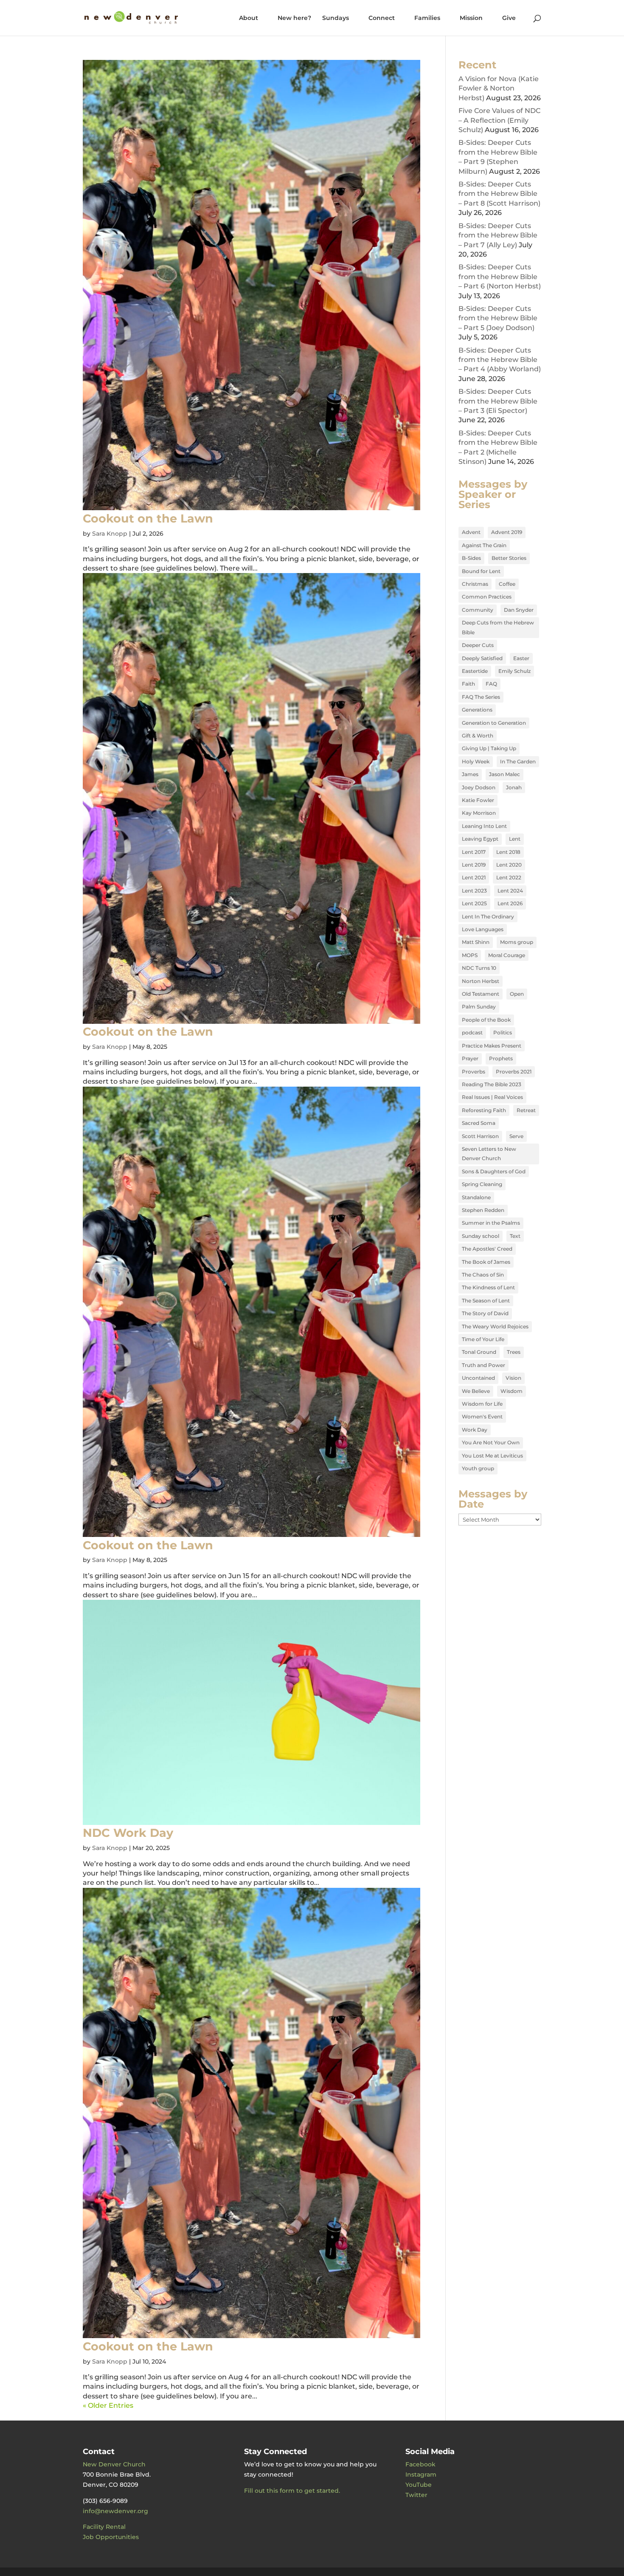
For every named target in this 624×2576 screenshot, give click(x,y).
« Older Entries (108, 2405)
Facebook (420, 2464)
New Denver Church (114, 2464)
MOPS (470, 955)
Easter (521, 658)
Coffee (507, 584)
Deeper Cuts (478, 645)
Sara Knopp (110, 534)
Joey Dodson (479, 787)
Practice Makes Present (492, 1046)
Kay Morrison (479, 813)
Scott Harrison (480, 1136)
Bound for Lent (481, 571)
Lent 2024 (510, 891)
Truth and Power (483, 1365)
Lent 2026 (510, 903)
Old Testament (481, 994)
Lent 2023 (474, 891)
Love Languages (483, 929)
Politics (503, 1032)
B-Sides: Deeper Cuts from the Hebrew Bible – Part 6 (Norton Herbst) (500, 277)
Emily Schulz (514, 671)
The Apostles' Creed (487, 1249)
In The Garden (518, 761)
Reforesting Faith (484, 1110)
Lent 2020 (509, 865)
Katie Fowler (478, 800)
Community (478, 610)
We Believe (476, 1391)
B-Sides (471, 558)
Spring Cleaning (482, 1184)
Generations (477, 710)
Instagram (421, 2474)
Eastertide (475, 671)
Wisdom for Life (482, 1404)
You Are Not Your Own (491, 1442)
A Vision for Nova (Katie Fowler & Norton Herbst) (499, 88)
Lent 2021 (474, 877)
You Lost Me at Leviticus (492, 1456)
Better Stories (509, 558)
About (249, 18)
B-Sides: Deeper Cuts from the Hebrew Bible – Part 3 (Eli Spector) (498, 401)
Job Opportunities (111, 2537)
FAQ (491, 684)
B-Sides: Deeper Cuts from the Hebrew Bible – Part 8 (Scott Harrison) (499, 194)
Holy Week (476, 761)
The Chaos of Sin (483, 1275)
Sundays (336, 18)
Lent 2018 (508, 852)
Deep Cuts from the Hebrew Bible (498, 627)
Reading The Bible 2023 (492, 1084)
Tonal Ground (479, 1352)
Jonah (514, 787)
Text (515, 1236)
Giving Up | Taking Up (489, 748)
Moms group (517, 942)
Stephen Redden (483, 1210)
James (470, 774)
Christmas (475, 584)
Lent (515, 839)
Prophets (501, 1058)
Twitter (416, 2495)
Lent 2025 (474, 903)
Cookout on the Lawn (148, 518)
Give (509, 18)
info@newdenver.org (115, 2511)
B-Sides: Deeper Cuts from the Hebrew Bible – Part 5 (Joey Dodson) (498, 318)
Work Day (475, 1430)
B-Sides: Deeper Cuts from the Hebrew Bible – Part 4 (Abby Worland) (500, 360)
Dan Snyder (519, 610)
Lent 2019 (474, 865)
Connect (382, 18)
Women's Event (482, 1417)
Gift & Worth (478, 736)
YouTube (419, 2485)
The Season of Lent (486, 1301)
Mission (471, 18)
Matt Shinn (476, 942)
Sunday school (481, 1236)
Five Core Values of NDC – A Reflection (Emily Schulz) (499, 120)
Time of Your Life (483, 1339)
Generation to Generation (494, 723)
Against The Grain (484, 545)
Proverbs (474, 1072)
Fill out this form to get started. (292, 2491)
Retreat (526, 1110)
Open (517, 994)
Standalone (476, 1197)
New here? (294, 18)
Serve (516, 1136)
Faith (468, 684)
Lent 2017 (474, 852)
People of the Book (486, 1020)
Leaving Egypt (480, 839)
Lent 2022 (509, 877)
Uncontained (478, 1378)
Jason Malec (505, 774)
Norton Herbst (481, 981)
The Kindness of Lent (488, 1287)
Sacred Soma (479, 1123)
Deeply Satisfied (482, 658)
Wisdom (512, 1391)
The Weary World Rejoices (495, 1326)
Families (427, 18)
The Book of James (486, 1262)
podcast (472, 1032)
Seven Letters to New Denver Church (489, 1154)
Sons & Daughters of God (494, 1171)
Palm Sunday (479, 1007)
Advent (471, 532)
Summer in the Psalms (491, 1223)
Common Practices (487, 597)
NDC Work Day (128, 1833)
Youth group (478, 1468)
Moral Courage (507, 955)
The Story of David (485, 1313)
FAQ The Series (481, 697)
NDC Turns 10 (479, 968)
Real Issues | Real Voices (492, 1097)
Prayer (470, 1058)
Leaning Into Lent (484, 826)
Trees (514, 1352)
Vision (513, 1378)
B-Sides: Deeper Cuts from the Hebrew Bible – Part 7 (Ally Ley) (498, 235)
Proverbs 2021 (514, 1072)
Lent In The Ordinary (488, 917)
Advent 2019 (507, 532)
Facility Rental (104, 2527)
